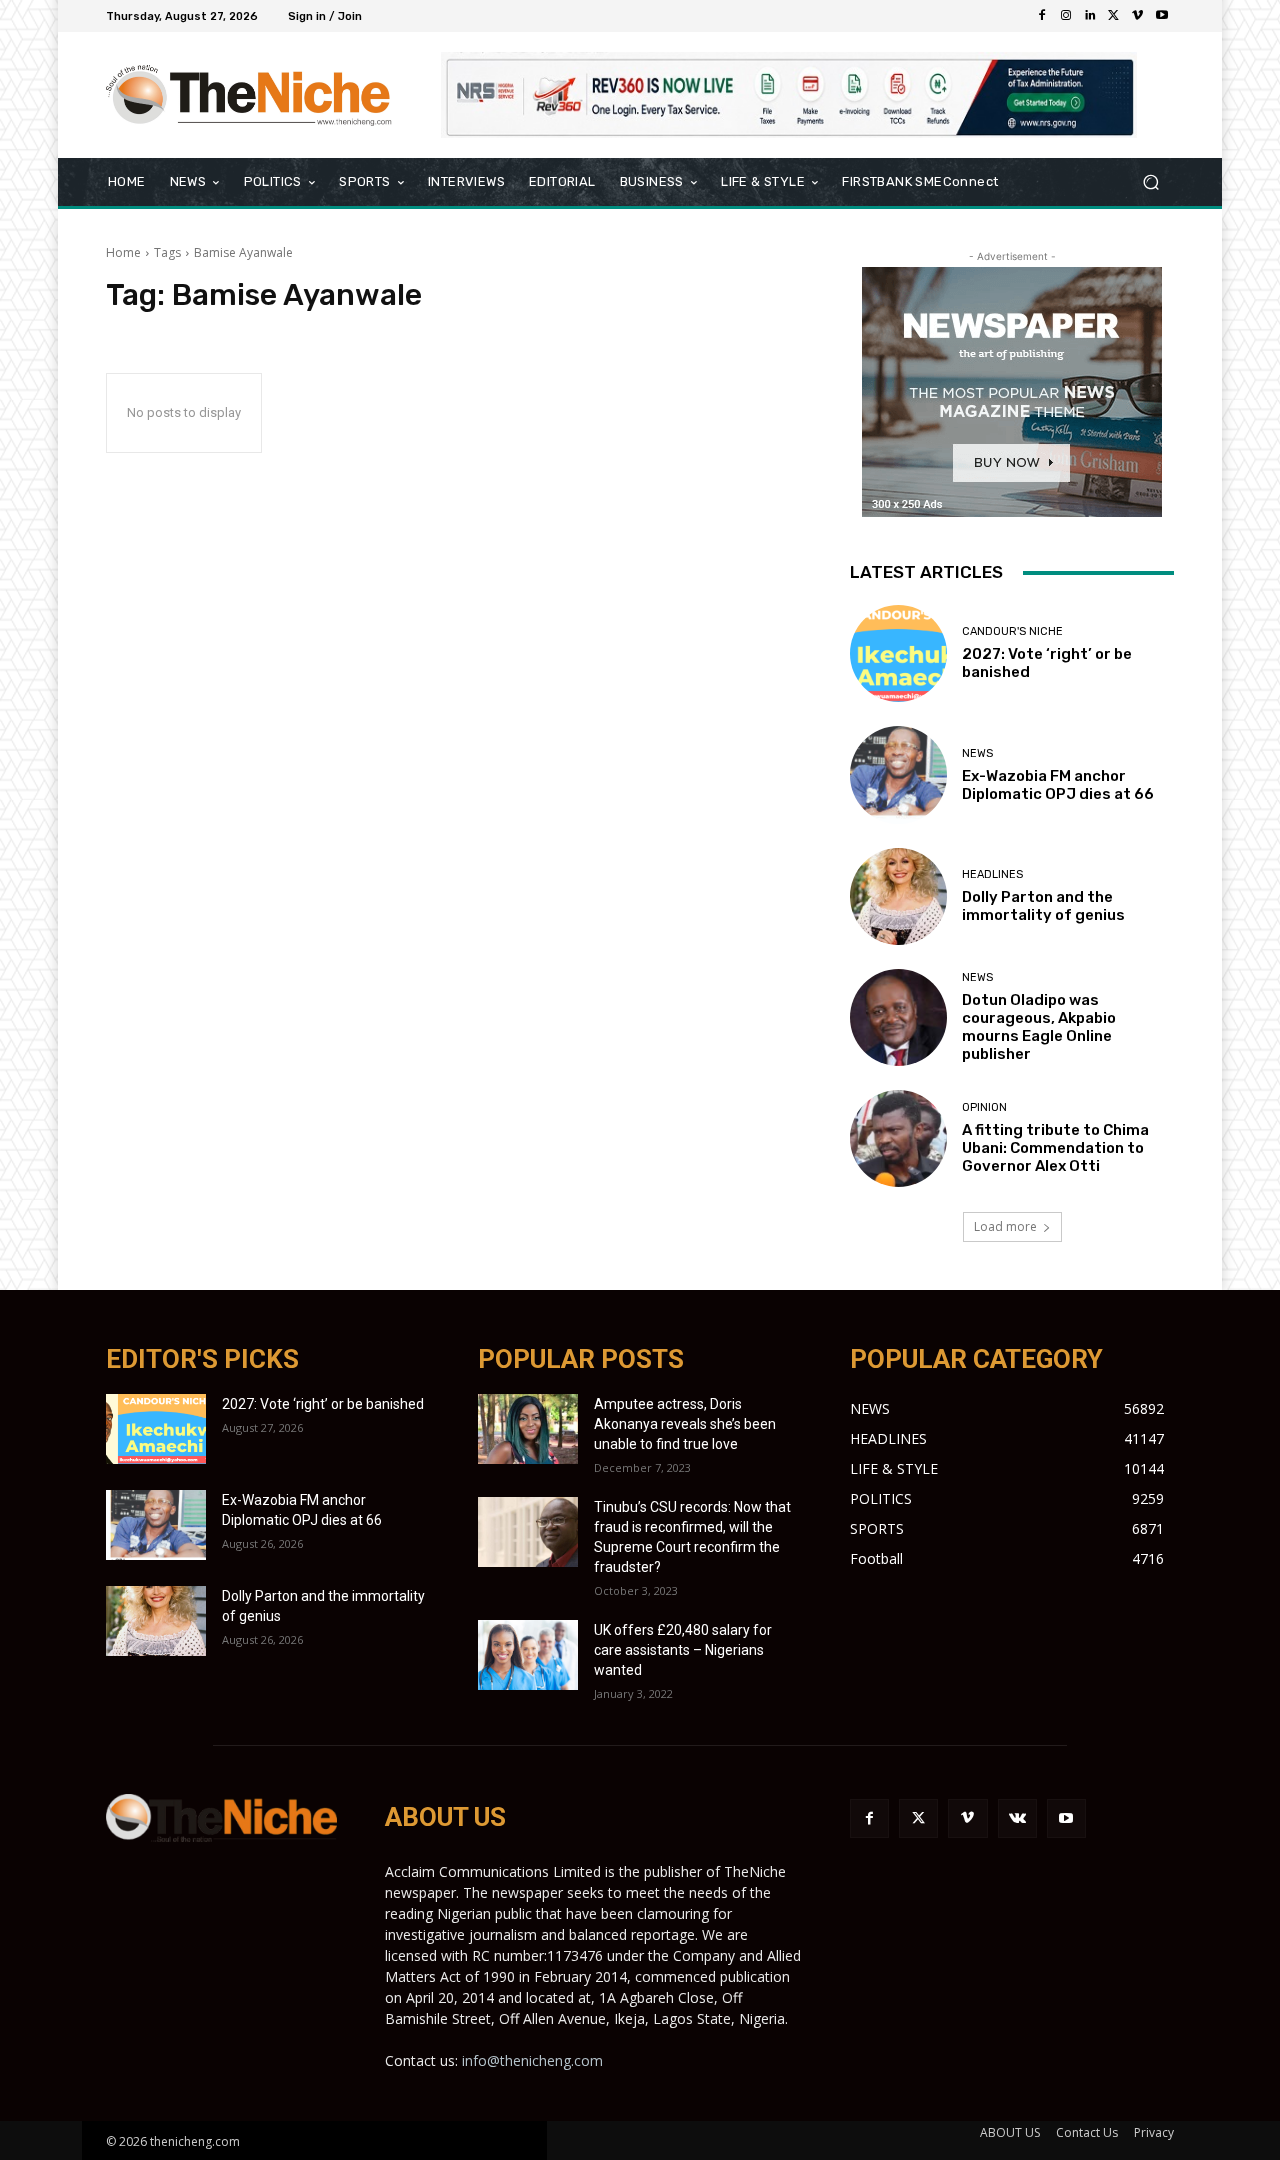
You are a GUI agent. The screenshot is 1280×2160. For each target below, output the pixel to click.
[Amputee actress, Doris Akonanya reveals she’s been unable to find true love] (528, 1429)
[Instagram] (1066, 16)
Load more (1005, 1226)
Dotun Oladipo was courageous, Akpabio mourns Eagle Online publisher (1039, 1027)
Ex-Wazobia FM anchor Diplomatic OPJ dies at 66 (1058, 785)
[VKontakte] (1017, 1818)
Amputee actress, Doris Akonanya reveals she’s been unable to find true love (685, 1424)
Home (123, 252)
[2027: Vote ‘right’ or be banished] (898, 653)
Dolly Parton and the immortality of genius (1043, 906)
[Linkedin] (1090, 16)
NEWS (977, 753)
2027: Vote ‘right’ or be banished (323, 1404)
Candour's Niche (1012, 631)
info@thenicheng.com (532, 2060)
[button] (1150, 182)
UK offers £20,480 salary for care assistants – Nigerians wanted (683, 1650)
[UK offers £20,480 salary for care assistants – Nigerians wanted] (528, 1655)
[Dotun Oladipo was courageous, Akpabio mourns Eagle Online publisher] (898, 1017)
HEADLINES (992, 874)
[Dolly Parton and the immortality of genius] (898, 896)
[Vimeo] (1138, 16)
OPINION (984, 1107)
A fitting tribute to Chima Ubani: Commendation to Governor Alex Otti (1055, 1148)
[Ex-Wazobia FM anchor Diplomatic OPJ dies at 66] (898, 774)
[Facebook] (1042, 16)
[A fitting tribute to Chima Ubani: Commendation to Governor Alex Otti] (898, 1138)
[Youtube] (1162, 16)
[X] (1114, 16)
